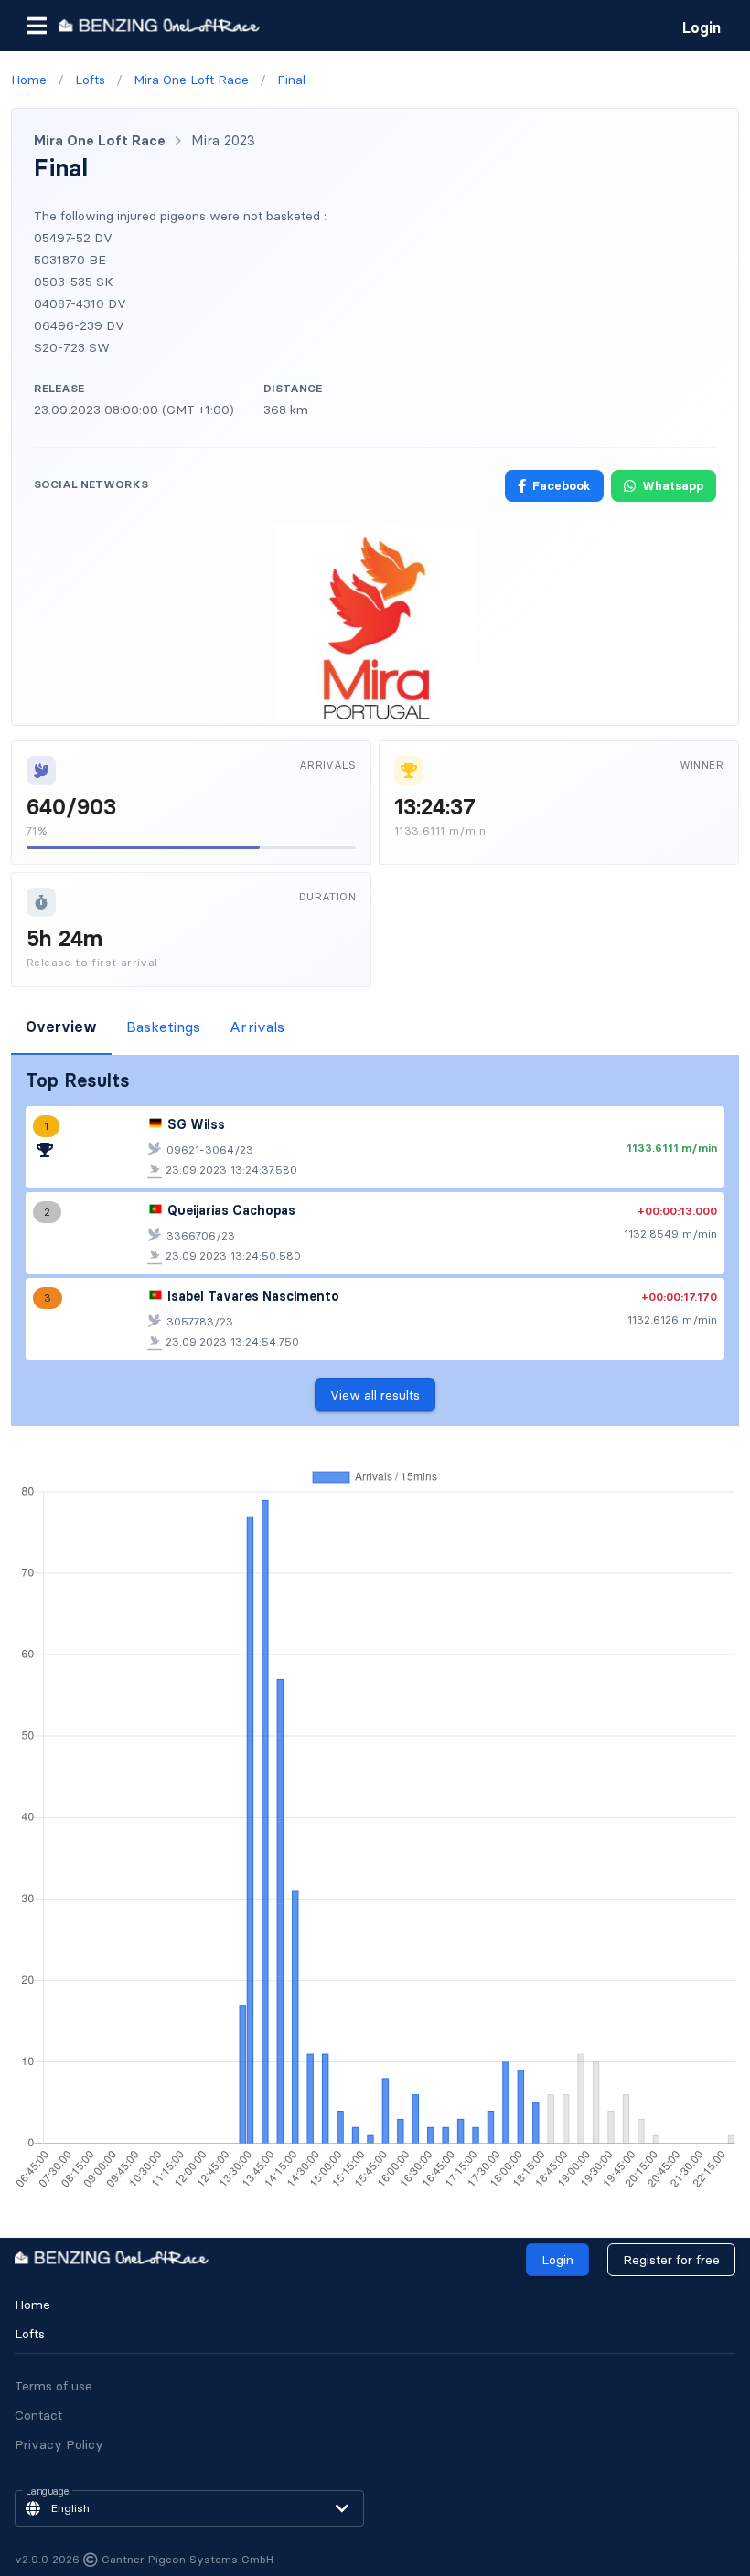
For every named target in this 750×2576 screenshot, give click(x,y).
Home (32, 2305)
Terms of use (54, 2386)
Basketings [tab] (163, 1027)
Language (48, 2492)
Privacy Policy (59, 2444)
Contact (38, 2415)
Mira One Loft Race (100, 140)
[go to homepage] (159, 25)
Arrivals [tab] (257, 1027)
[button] (37, 26)
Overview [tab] (61, 1027)
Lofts (30, 2334)
